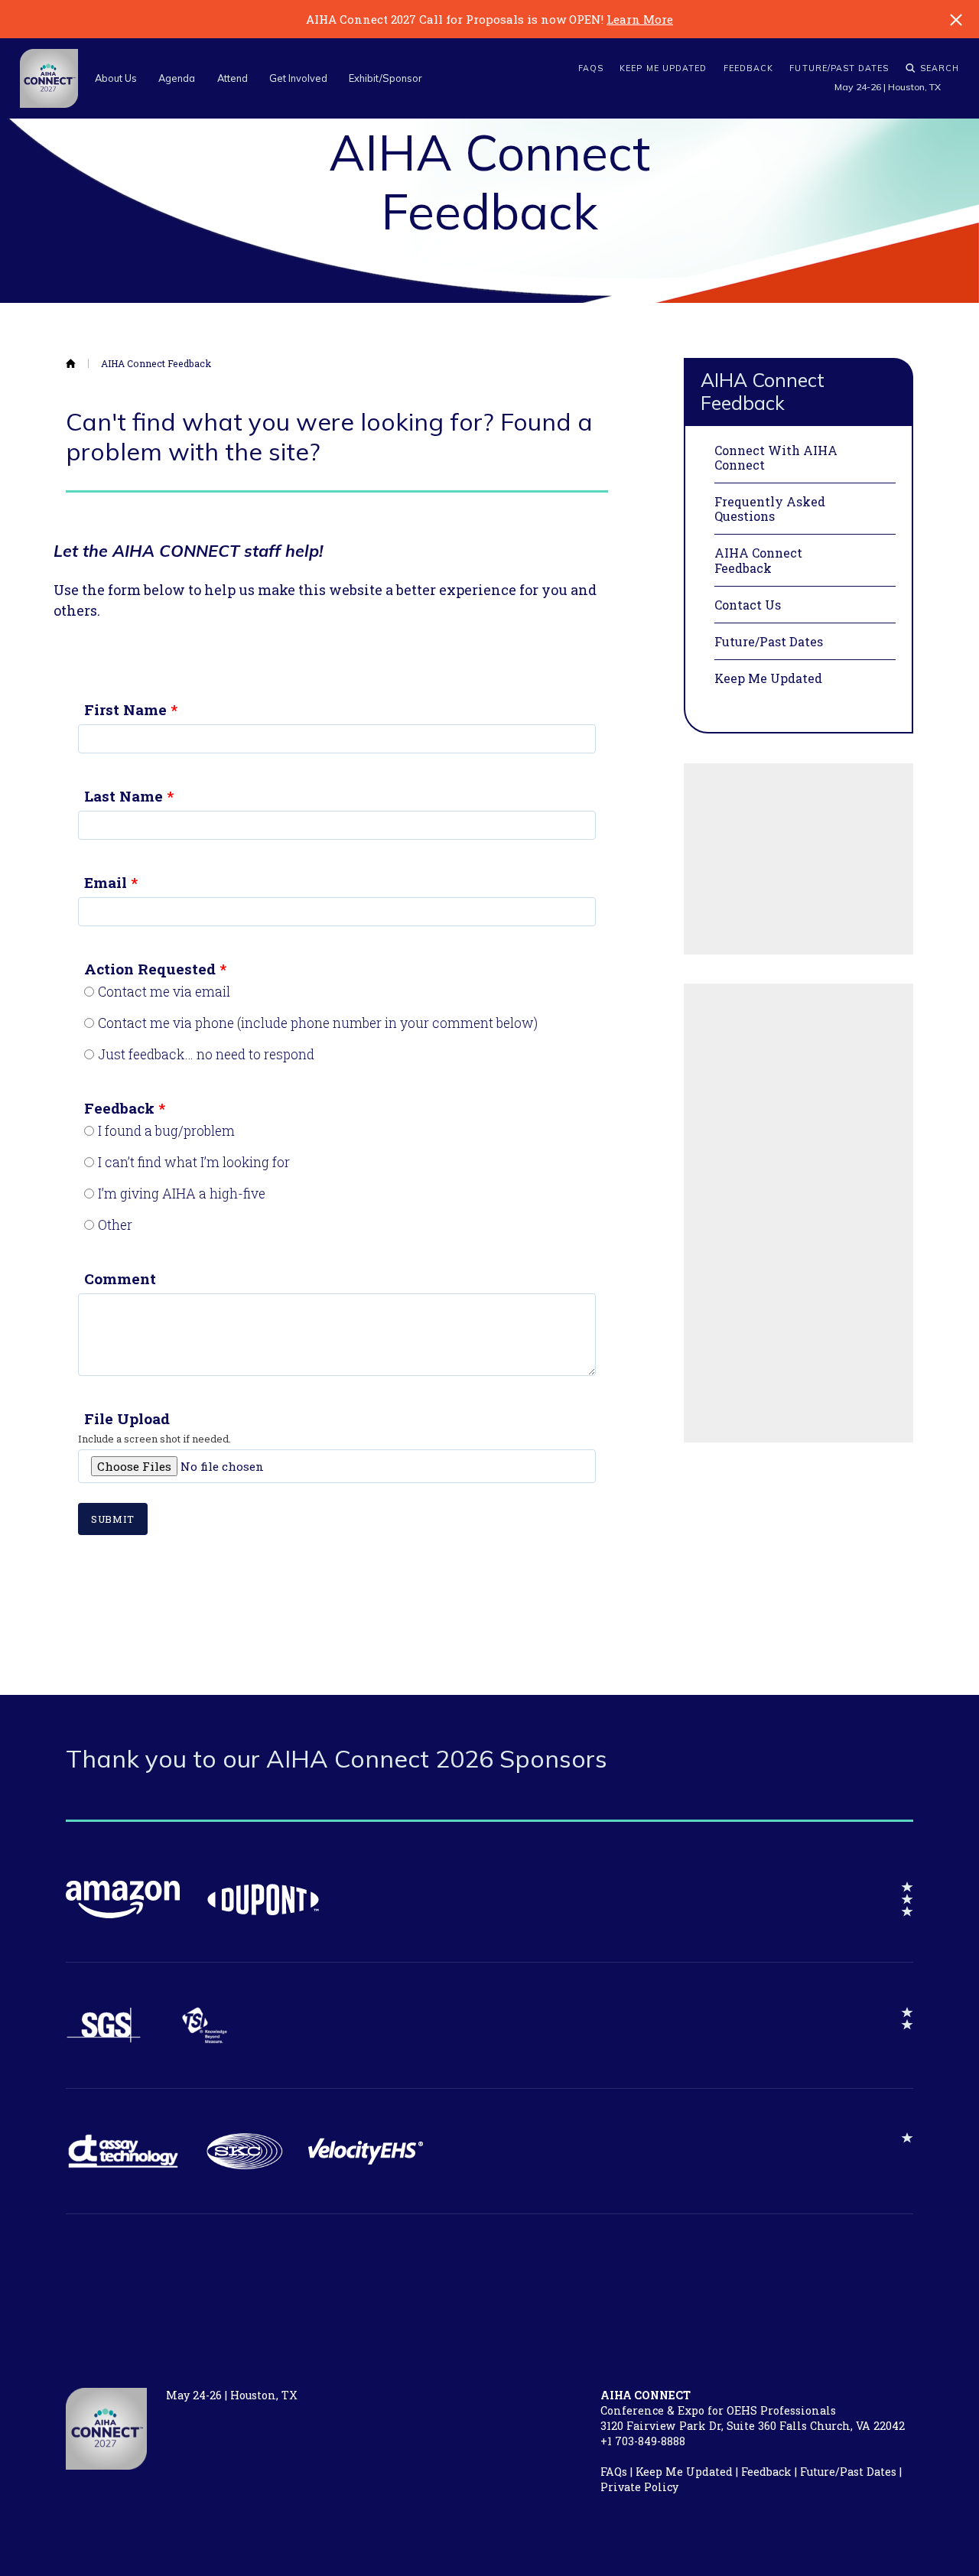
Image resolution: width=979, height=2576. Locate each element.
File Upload (127, 1418)
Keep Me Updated (663, 68)
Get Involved (298, 78)
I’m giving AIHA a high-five (182, 1194)
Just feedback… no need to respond (206, 1055)
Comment (120, 1278)
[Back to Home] (77, 364)
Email (106, 882)
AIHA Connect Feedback (156, 364)
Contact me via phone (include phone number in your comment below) (318, 1023)
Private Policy (639, 2487)
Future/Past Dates (839, 68)
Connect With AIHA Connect (776, 457)
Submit (113, 1519)
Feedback (749, 68)
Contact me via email (164, 992)
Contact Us (748, 605)
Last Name (124, 796)
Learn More (640, 19)
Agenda (177, 78)
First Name (125, 709)
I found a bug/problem (166, 1131)
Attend (233, 78)
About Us (116, 78)
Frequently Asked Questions (770, 509)
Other (115, 1225)
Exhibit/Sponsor (385, 78)
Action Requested (150, 969)
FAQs (591, 68)
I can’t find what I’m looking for (194, 1163)
